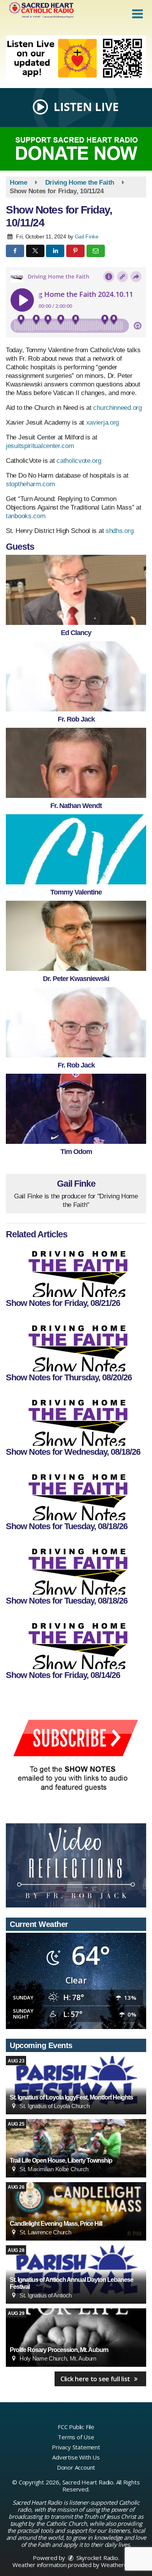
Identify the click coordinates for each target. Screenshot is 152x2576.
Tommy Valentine (76, 892)
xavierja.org (103, 423)
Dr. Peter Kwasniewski (76, 979)
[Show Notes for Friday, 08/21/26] (76, 1270)
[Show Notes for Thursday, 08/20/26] (76, 1344)
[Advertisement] (76, 59)
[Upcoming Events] (76, 2085)
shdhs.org (119, 531)
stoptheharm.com (30, 484)
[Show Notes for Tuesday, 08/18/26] (76, 1493)
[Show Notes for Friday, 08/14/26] (76, 1642)
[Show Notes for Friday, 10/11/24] (76, 590)
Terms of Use (76, 2437)
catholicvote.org (79, 461)
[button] (137, 14)
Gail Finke (87, 236)
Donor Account (76, 2467)
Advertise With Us (76, 2457)
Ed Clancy (76, 633)
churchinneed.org (117, 408)
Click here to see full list (96, 2379)
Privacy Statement (76, 2447)
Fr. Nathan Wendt (76, 806)
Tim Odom (76, 1152)
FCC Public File (76, 2427)
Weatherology (120, 2565)
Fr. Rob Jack (76, 719)
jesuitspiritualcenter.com (40, 446)
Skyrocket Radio (96, 2558)
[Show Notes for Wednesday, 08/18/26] (76, 1419)
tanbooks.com (26, 516)
